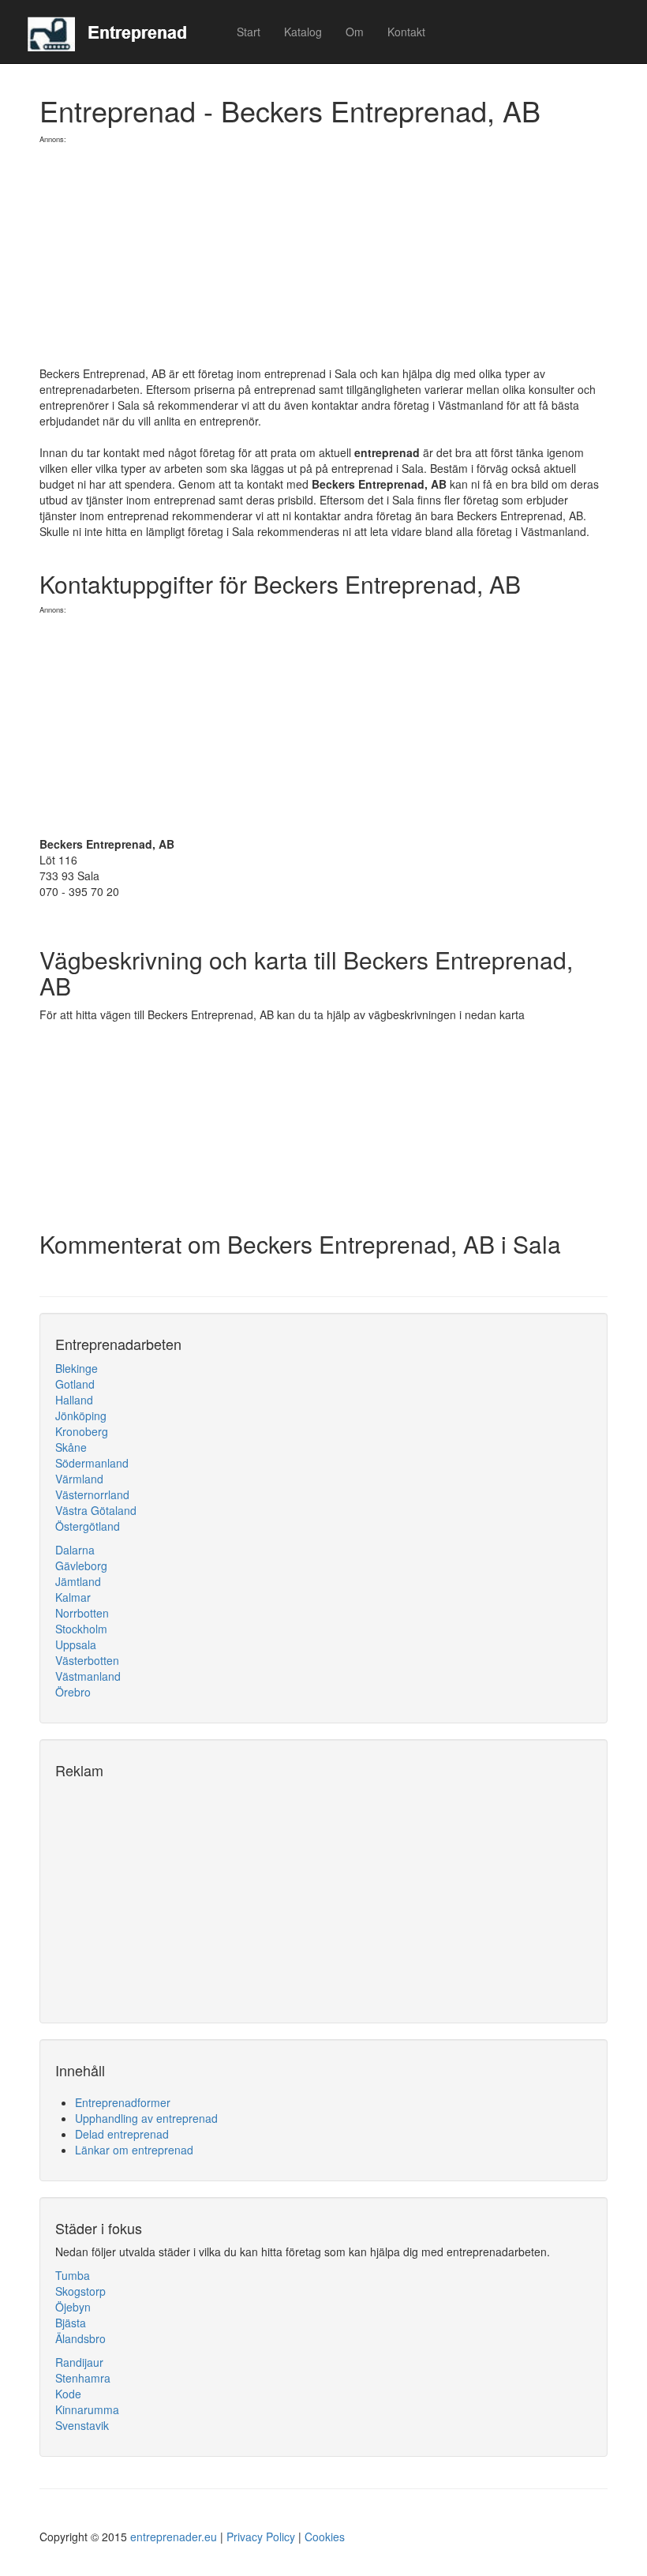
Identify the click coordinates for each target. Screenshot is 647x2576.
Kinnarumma (87, 2409)
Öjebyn (73, 2307)
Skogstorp (80, 2291)
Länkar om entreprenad (134, 2150)
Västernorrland (92, 1494)
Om (355, 32)
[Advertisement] (323, 255)
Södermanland (92, 1463)
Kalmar (73, 1597)
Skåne (71, 1447)
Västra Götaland (96, 1510)
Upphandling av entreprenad (146, 2118)
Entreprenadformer (123, 2102)
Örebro (73, 1692)
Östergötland (88, 1526)
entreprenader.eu (174, 2537)
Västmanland (88, 1676)
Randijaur (79, 2362)
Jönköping (81, 1415)
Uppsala (76, 1644)
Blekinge (77, 1368)
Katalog (303, 32)
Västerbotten (87, 1660)
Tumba (73, 2275)
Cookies (325, 2537)
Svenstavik (82, 2425)
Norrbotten (82, 1613)
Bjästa (71, 2323)
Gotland (75, 1384)
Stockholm (81, 1629)
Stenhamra (83, 2378)
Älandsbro (80, 2338)
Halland (74, 1400)
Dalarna (75, 1550)
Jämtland (78, 1581)
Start (249, 32)
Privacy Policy (261, 2537)
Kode (68, 2394)
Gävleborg (81, 1565)
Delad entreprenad (122, 2134)
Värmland (79, 1479)
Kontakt (406, 32)
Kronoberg (82, 1431)
